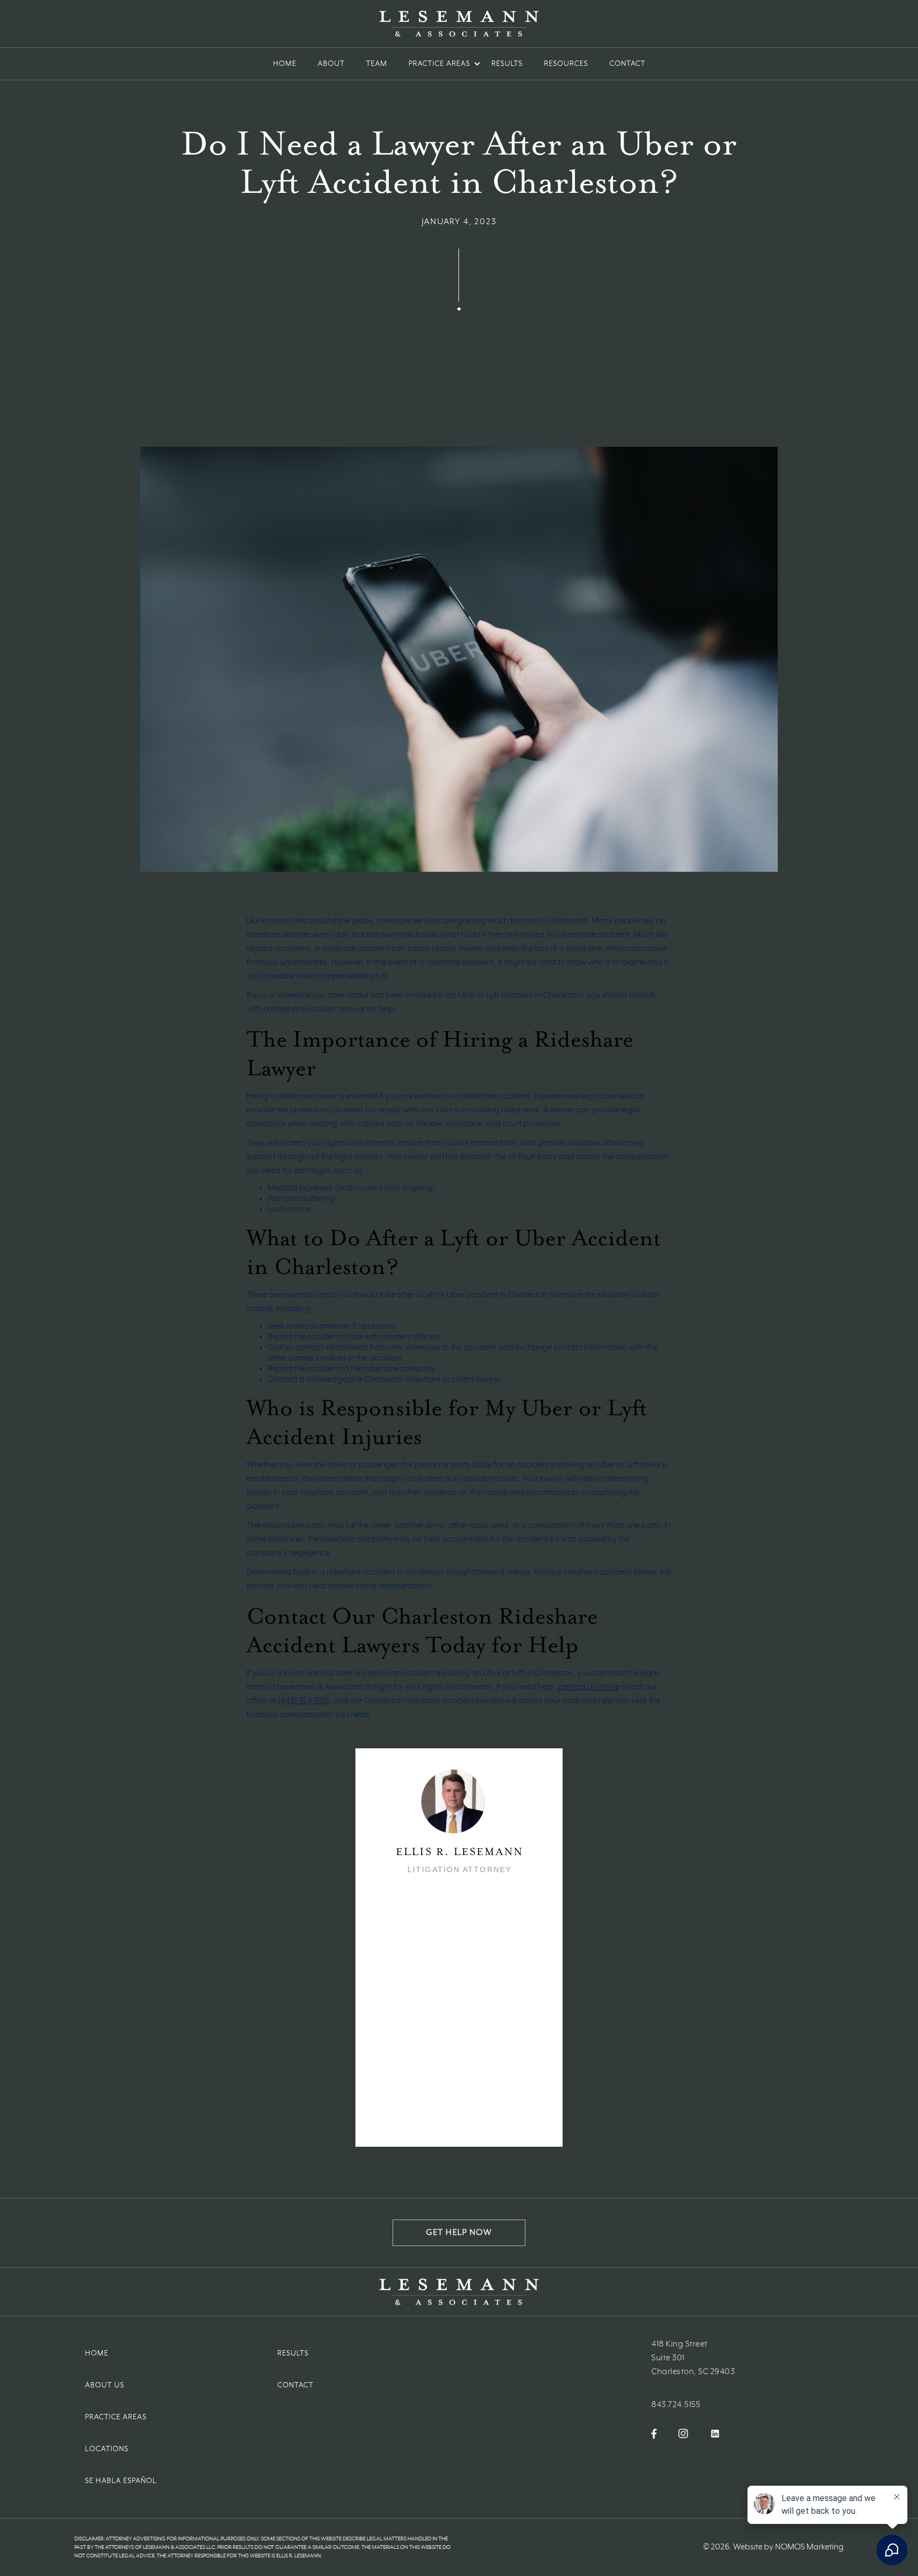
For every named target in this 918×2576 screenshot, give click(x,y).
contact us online (588, 1687)
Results (507, 64)
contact (627, 64)
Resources (566, 64)
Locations (107, 2449)
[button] (439, 64)
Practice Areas (116, 2417)
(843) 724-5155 (304, 1701)
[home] (459, 24)
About (331, 64)
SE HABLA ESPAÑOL (121, 2481)
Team (377, 64)
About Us (105, 2385)
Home (285, 64)
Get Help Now (459, 2233)
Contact (295, 2385)
